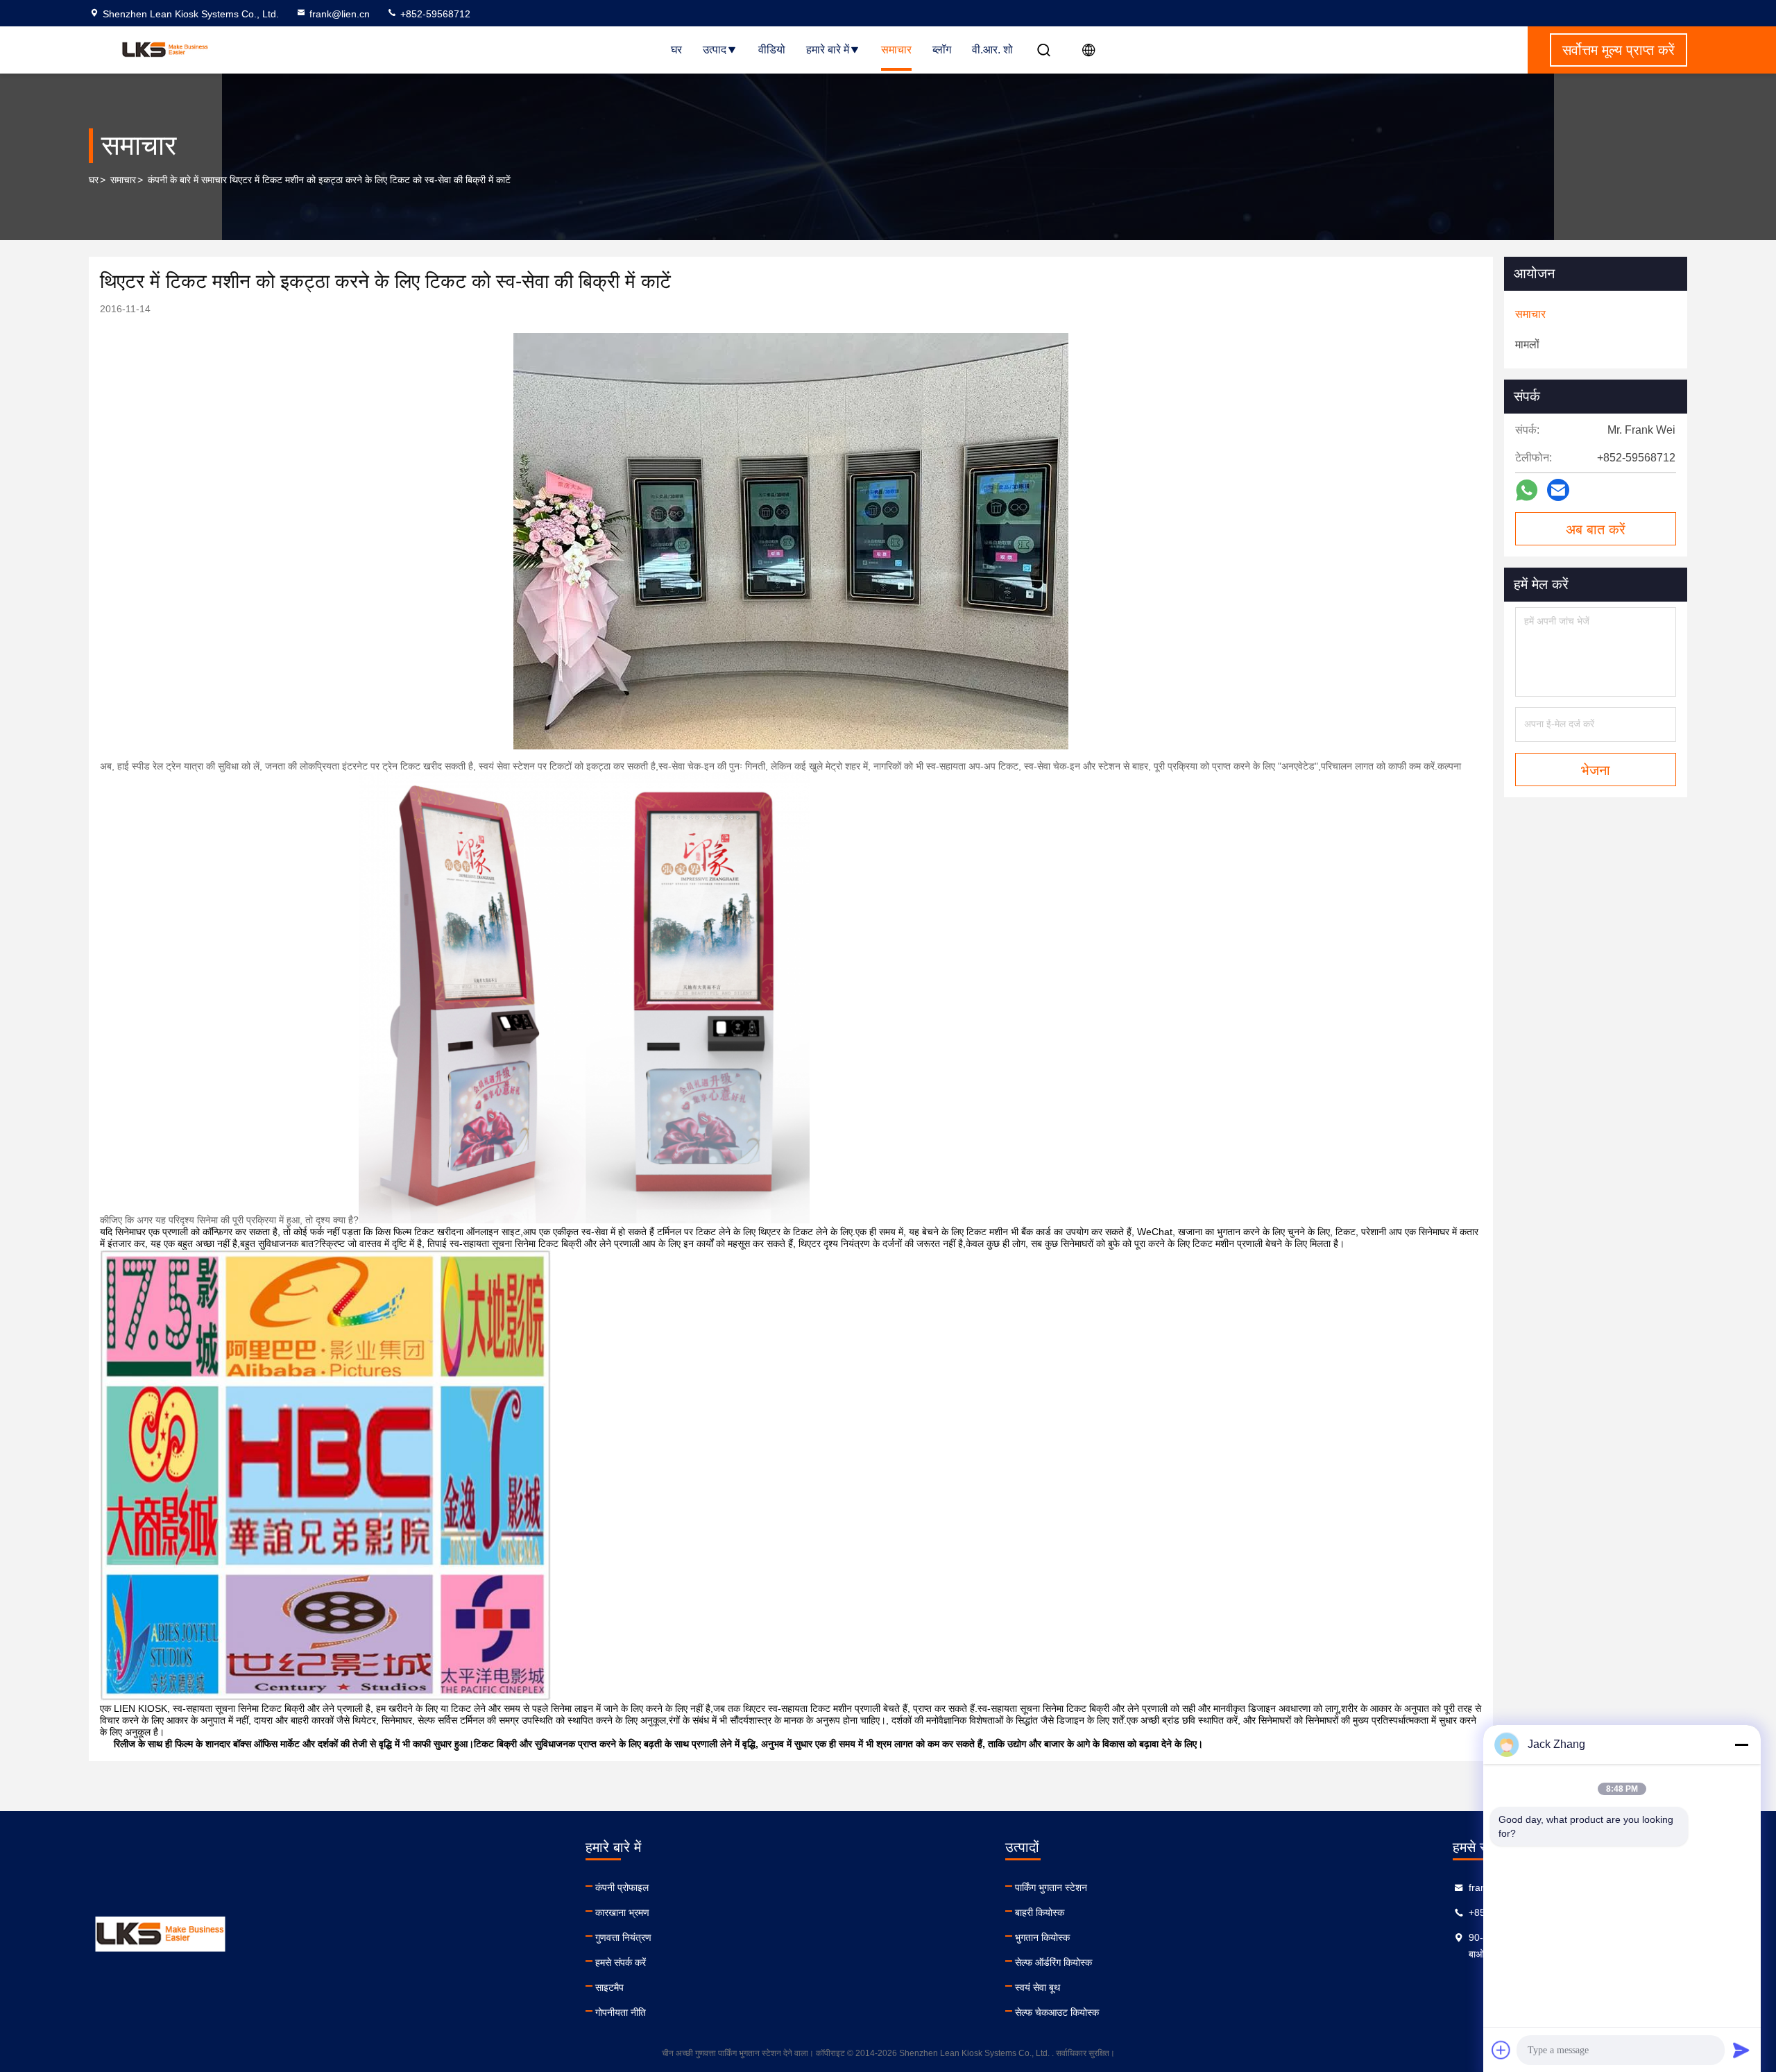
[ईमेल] (1558, 490)
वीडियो (772, 50)
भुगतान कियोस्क (1042, 1937)
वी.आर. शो (992, 50)
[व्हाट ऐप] (1527, 490)
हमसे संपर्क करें (621, 1962)
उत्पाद (715, 50)
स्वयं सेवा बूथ (1038, 1987)
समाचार (896, 50)
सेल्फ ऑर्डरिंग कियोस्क (1053, 1962)
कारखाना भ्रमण (622, 1912)
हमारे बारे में (828, 50)
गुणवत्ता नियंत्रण (623, 1937)
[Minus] (1741, 1744)
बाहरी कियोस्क (1040, 1912)
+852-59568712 (434, 14)
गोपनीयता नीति (621, 2012)
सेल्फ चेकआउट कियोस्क (1057, 2012)
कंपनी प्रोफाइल (622, 1887)
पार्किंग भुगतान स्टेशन (1051, 1887)
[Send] (1741, 2050)
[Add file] (1501, 2050)
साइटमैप (609, 1987)
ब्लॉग (942, 50)
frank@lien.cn (340, 14)
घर (676, 50)
